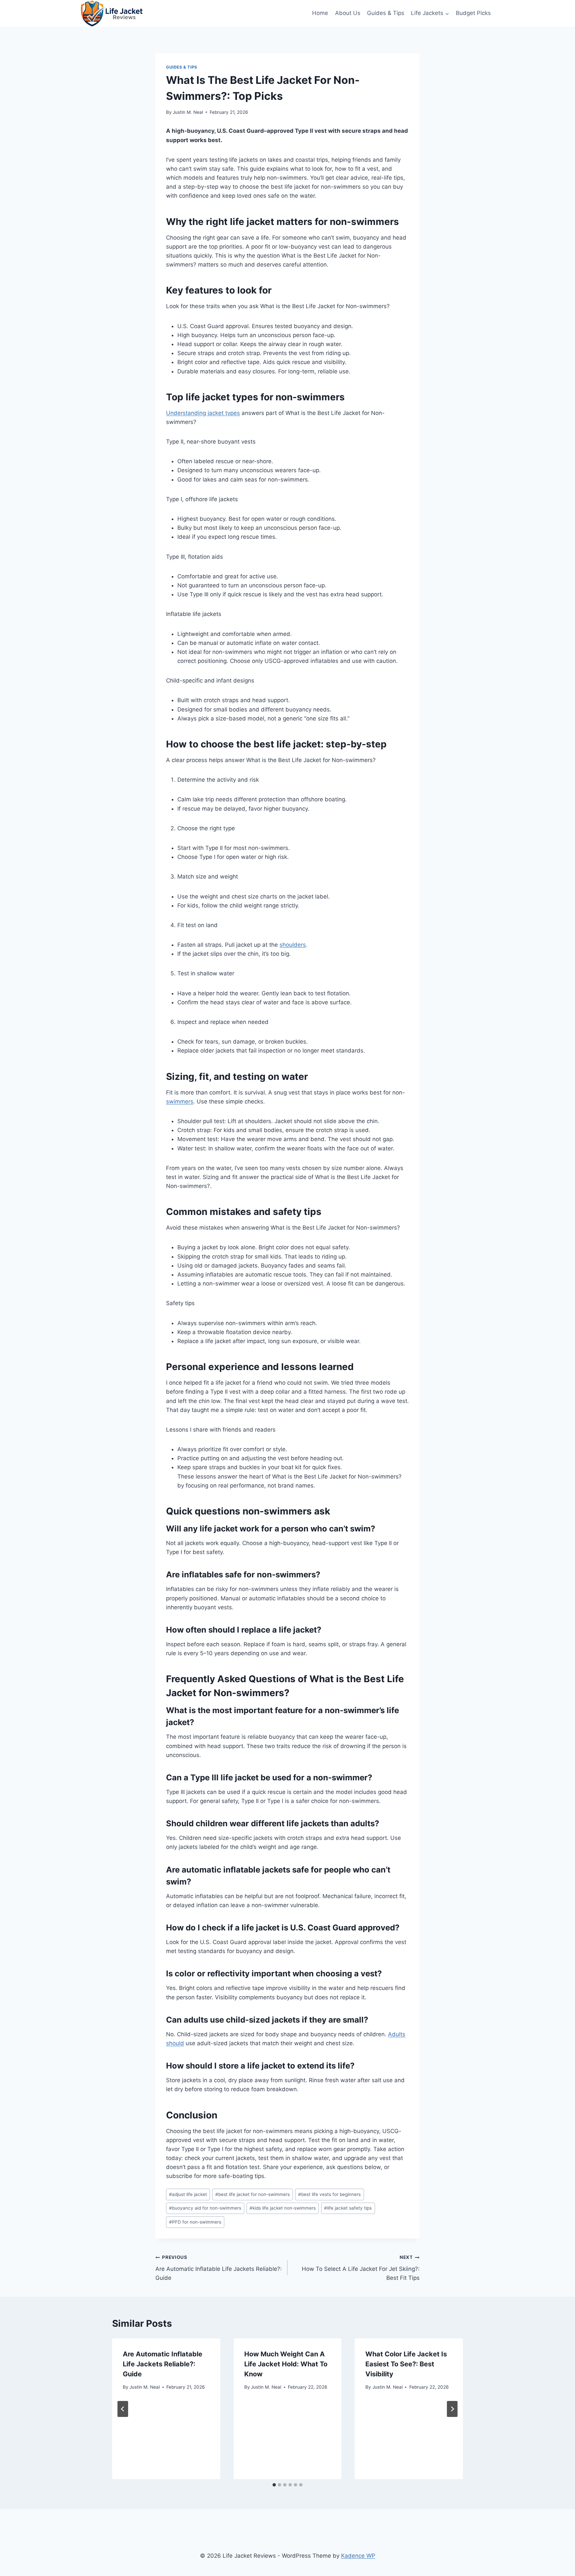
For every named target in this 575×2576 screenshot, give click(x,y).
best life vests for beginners (329, 2194)
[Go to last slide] (123, 2409)
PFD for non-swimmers (195, 2222)
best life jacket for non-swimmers (253, 2194)
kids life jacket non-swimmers (283, 2208)
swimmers (180, 1101)
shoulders (293, 945)
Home (320, 13)
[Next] (452, 2409)
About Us (348, 13)
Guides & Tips (386, 13)
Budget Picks (473, 13)
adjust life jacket (188, 2194)
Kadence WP (358, 2556)
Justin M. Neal (188, 112)
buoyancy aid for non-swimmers (205, 2208)
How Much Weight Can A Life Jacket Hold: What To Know (286, 2364)
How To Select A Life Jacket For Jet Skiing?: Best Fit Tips (361, 2268)
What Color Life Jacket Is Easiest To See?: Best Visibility (406, 2364)
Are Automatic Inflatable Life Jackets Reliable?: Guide (219, 2268)
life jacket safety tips (348, 2208)
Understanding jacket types (203, 413)
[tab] (274, 2485)
